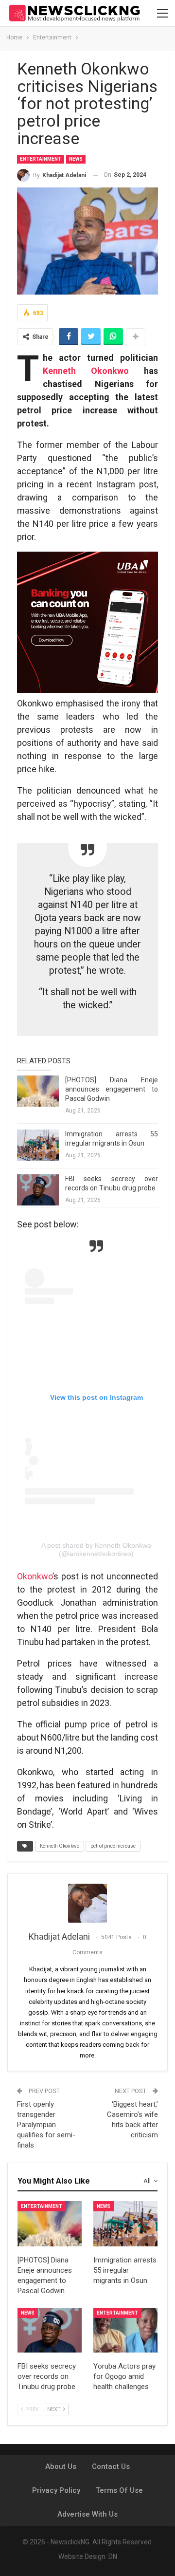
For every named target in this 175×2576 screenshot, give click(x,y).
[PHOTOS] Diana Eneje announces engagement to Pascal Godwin (112, 1089)
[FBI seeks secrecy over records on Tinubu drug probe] (38, 1190)
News (76, 159)
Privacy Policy (56, 2490)
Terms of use (119, 2490)
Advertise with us (87, 2514)
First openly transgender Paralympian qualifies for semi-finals (46, 2125)
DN (113, 2557)
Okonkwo (35, 1576)
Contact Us (111, 2466)
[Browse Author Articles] (87, 1903)
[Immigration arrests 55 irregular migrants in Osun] (38, 1145)
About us (61, 2466)
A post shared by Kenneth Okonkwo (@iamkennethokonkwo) (96, 1549)
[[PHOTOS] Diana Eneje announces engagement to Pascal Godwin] (38, 1091)
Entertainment (41, 159)
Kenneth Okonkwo (86, 371)
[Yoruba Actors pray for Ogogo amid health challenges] (125, 2330)
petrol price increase (113, 1846)
